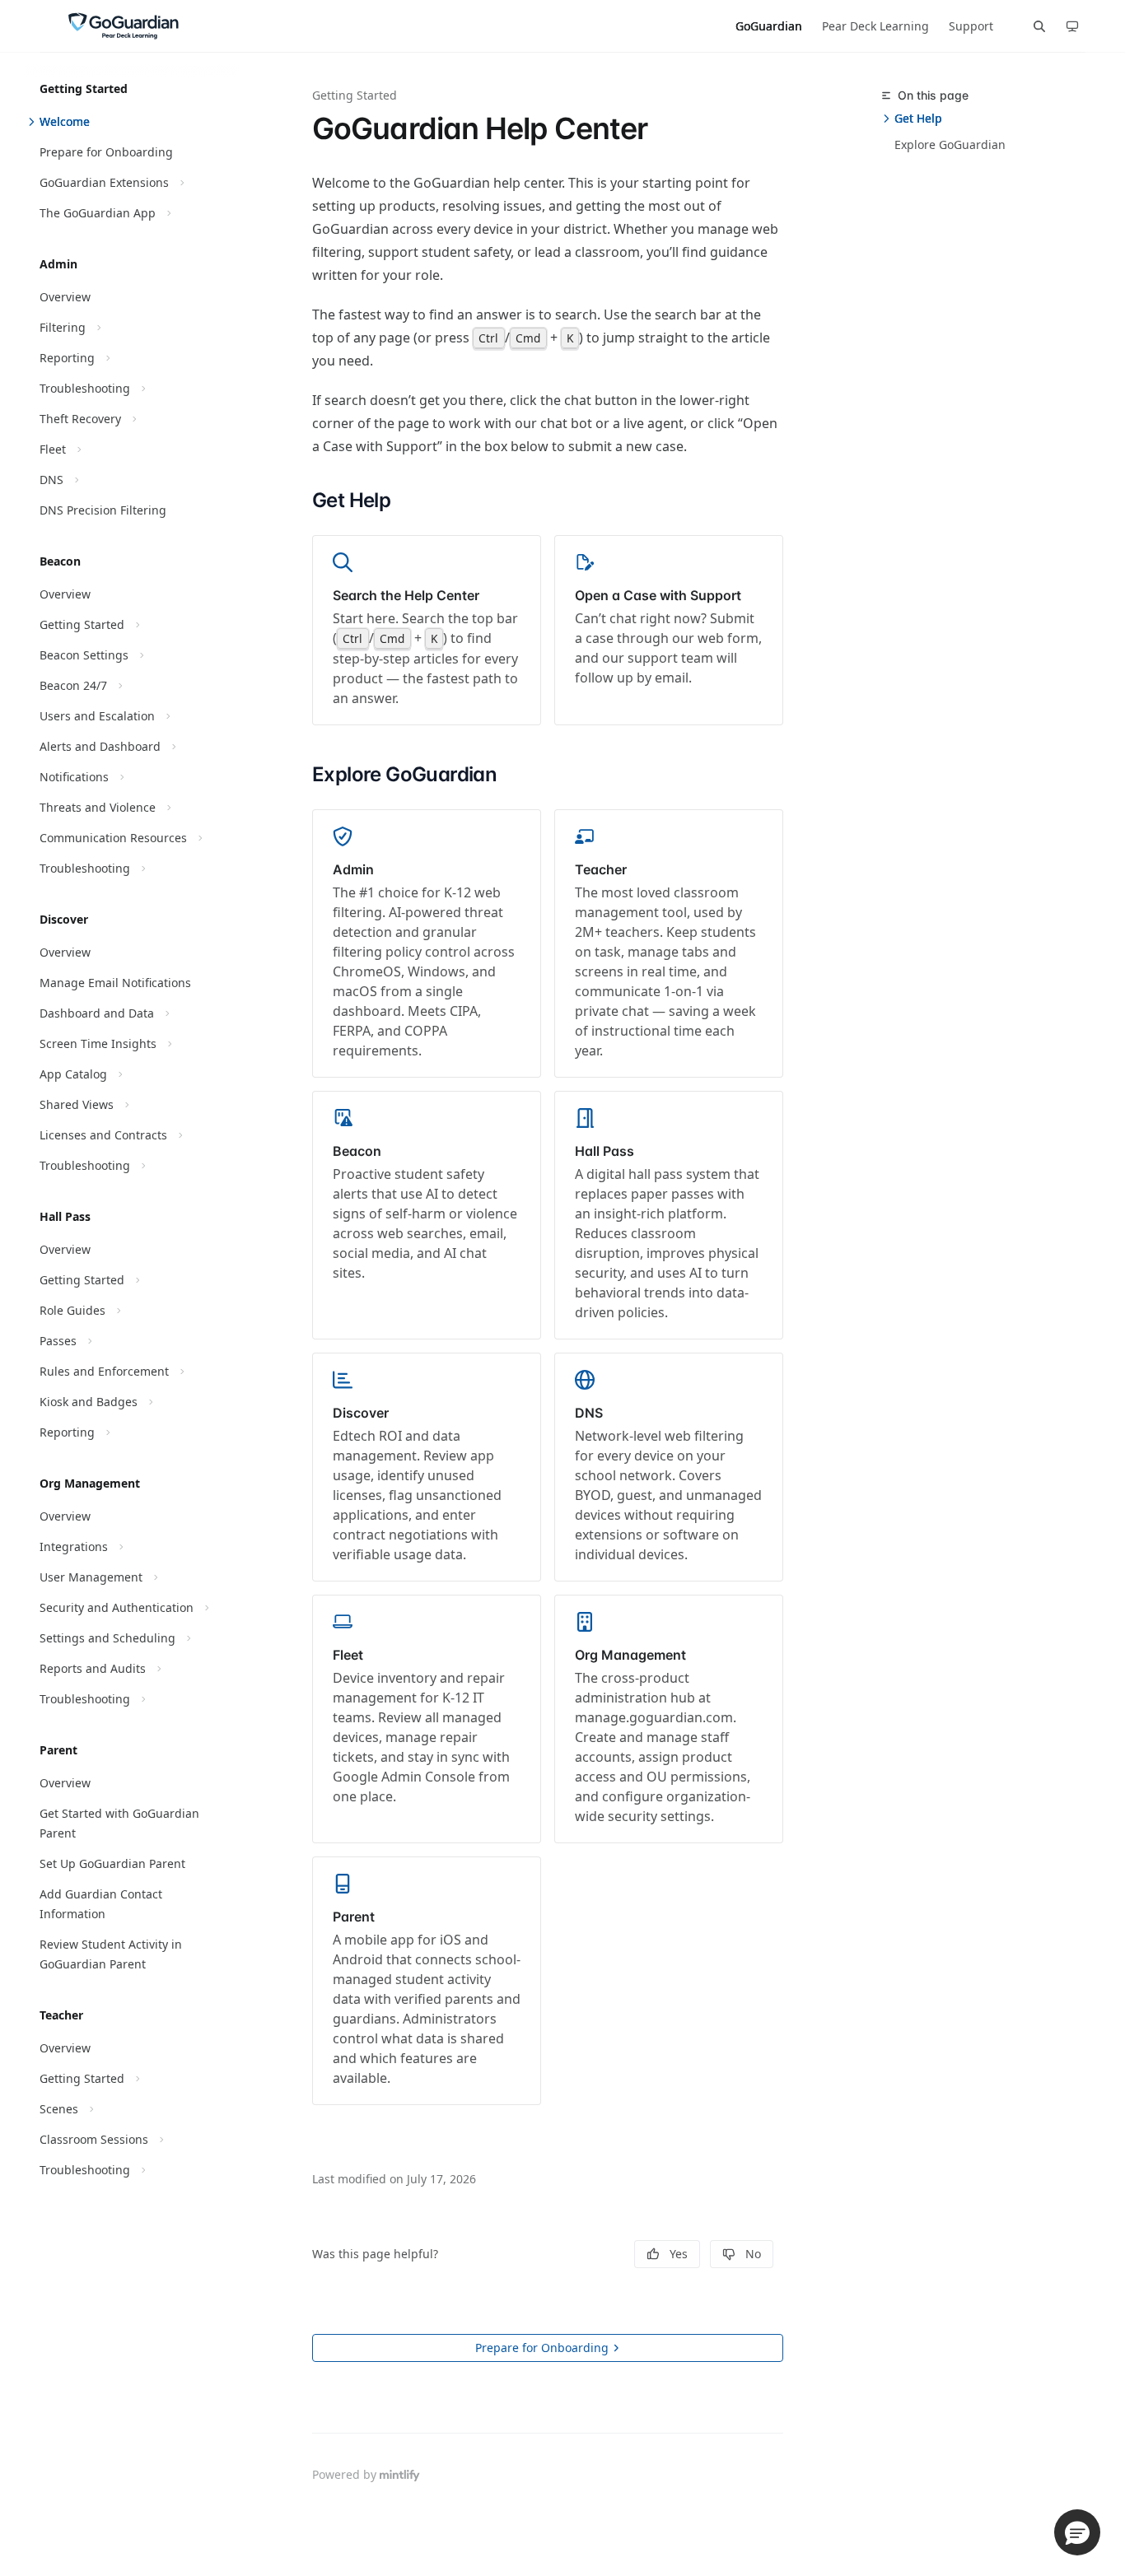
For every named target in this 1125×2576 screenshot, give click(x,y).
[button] (1077, 2532)
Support (971, 26)
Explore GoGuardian (950, 144)
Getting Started (355, 95)
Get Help (918, 118)
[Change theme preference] (1072, 26)
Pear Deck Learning (875, 26)
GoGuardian (769, 26)
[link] (427, 630)
